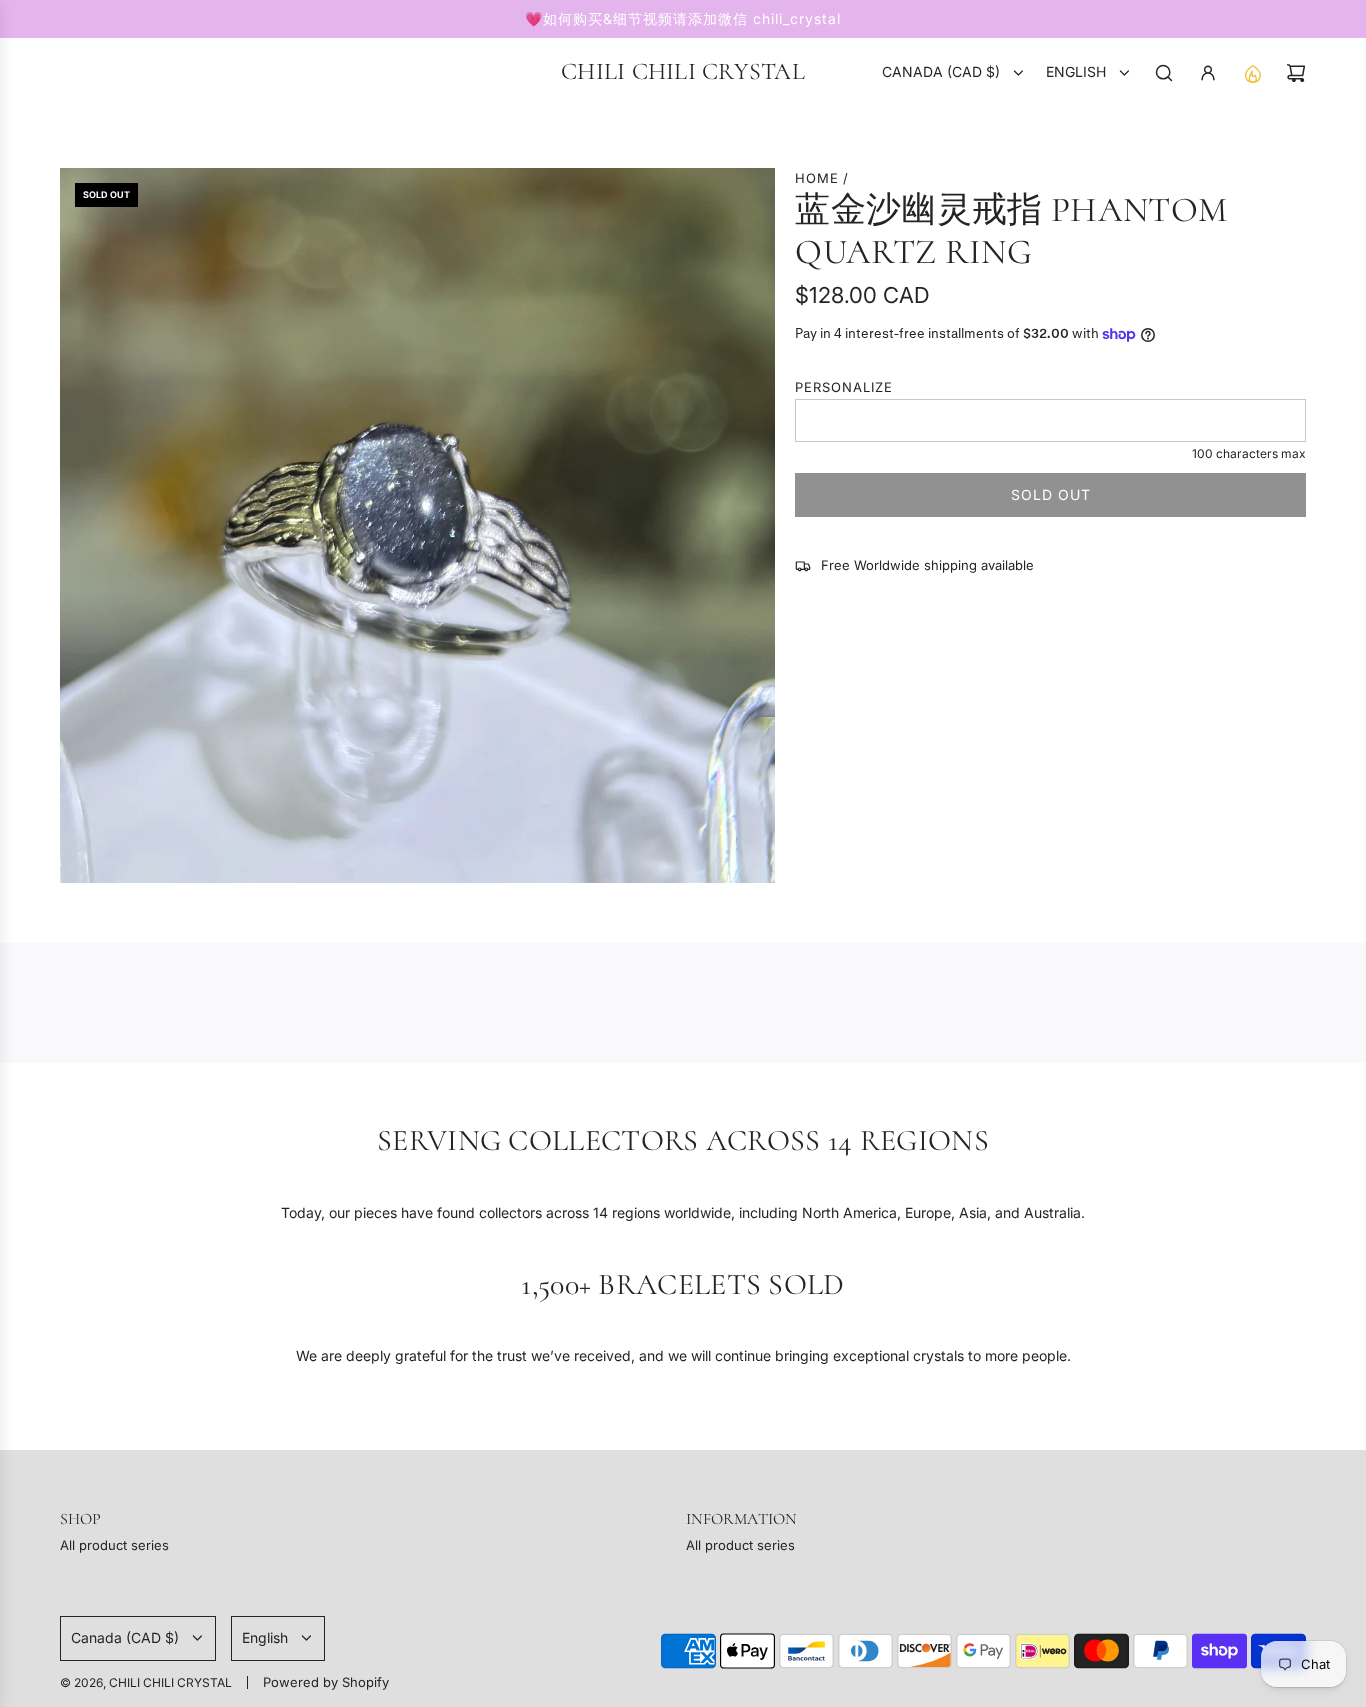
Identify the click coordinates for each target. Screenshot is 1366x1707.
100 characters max (1249, 453)
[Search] (1164, 73)
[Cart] (1296, 73)
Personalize (844, 387)
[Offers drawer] (1252, 73)
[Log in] (1208, 73)
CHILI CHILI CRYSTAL (683, 72)
